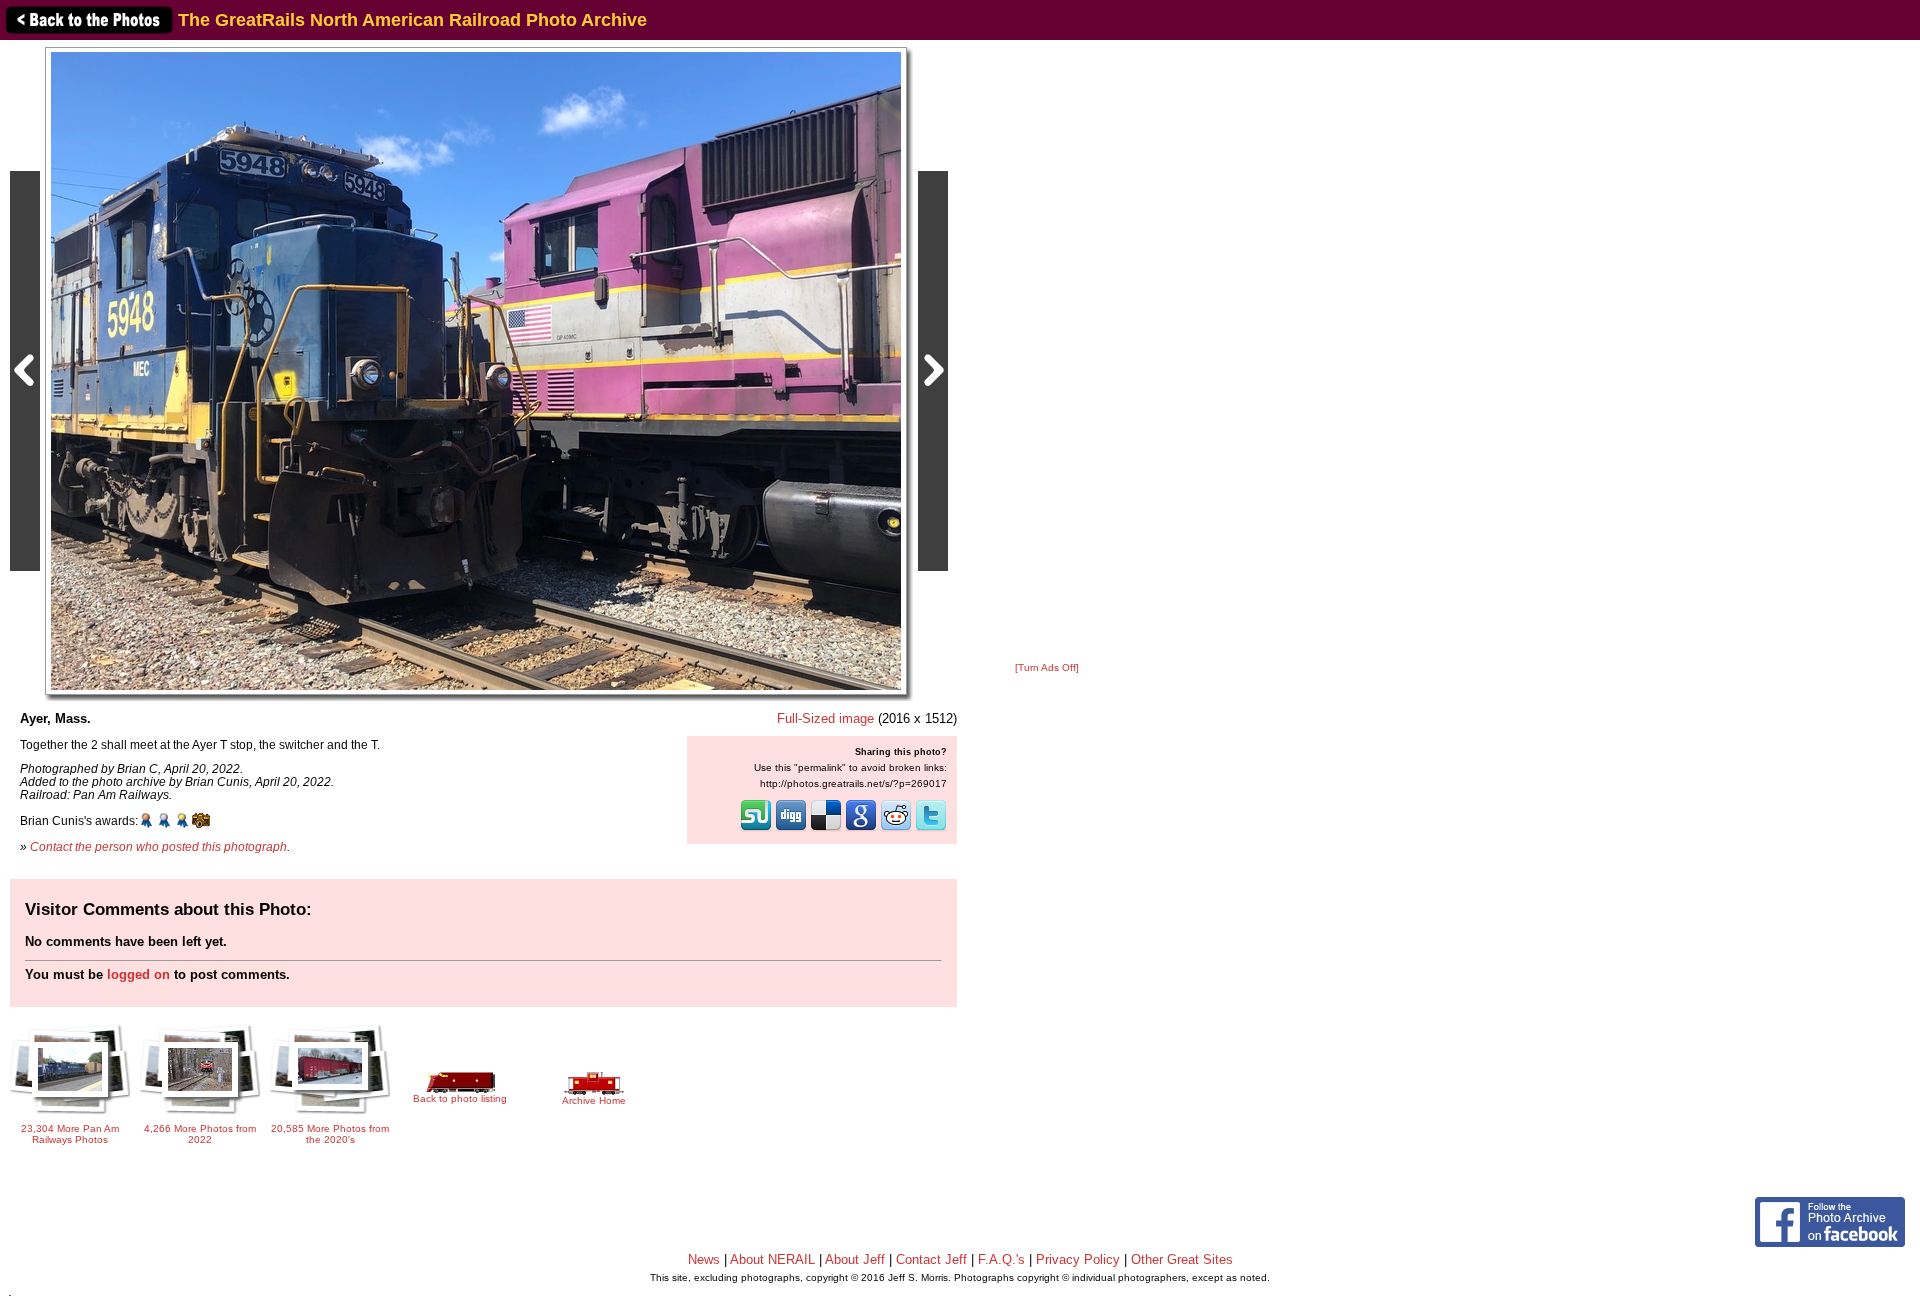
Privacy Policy (1078, 1259)
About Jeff (855, 1259)
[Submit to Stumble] (756, 829)
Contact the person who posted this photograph (158, 846)
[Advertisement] (1047, 352)
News (704, 1259)
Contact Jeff (931, 1259)
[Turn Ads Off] (1047, 667)
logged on (138, 974)
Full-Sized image (825, 718)
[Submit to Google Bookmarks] (861, 829)
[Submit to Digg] (791, 829)
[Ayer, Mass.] (476, 370)
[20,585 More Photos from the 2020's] (330, 1115)
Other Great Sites (1182, 1259)
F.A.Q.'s (1001, 1259)
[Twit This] (931, 829)
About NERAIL (772, 1259)
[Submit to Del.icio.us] (826, 829)
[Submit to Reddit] (896, 829)
